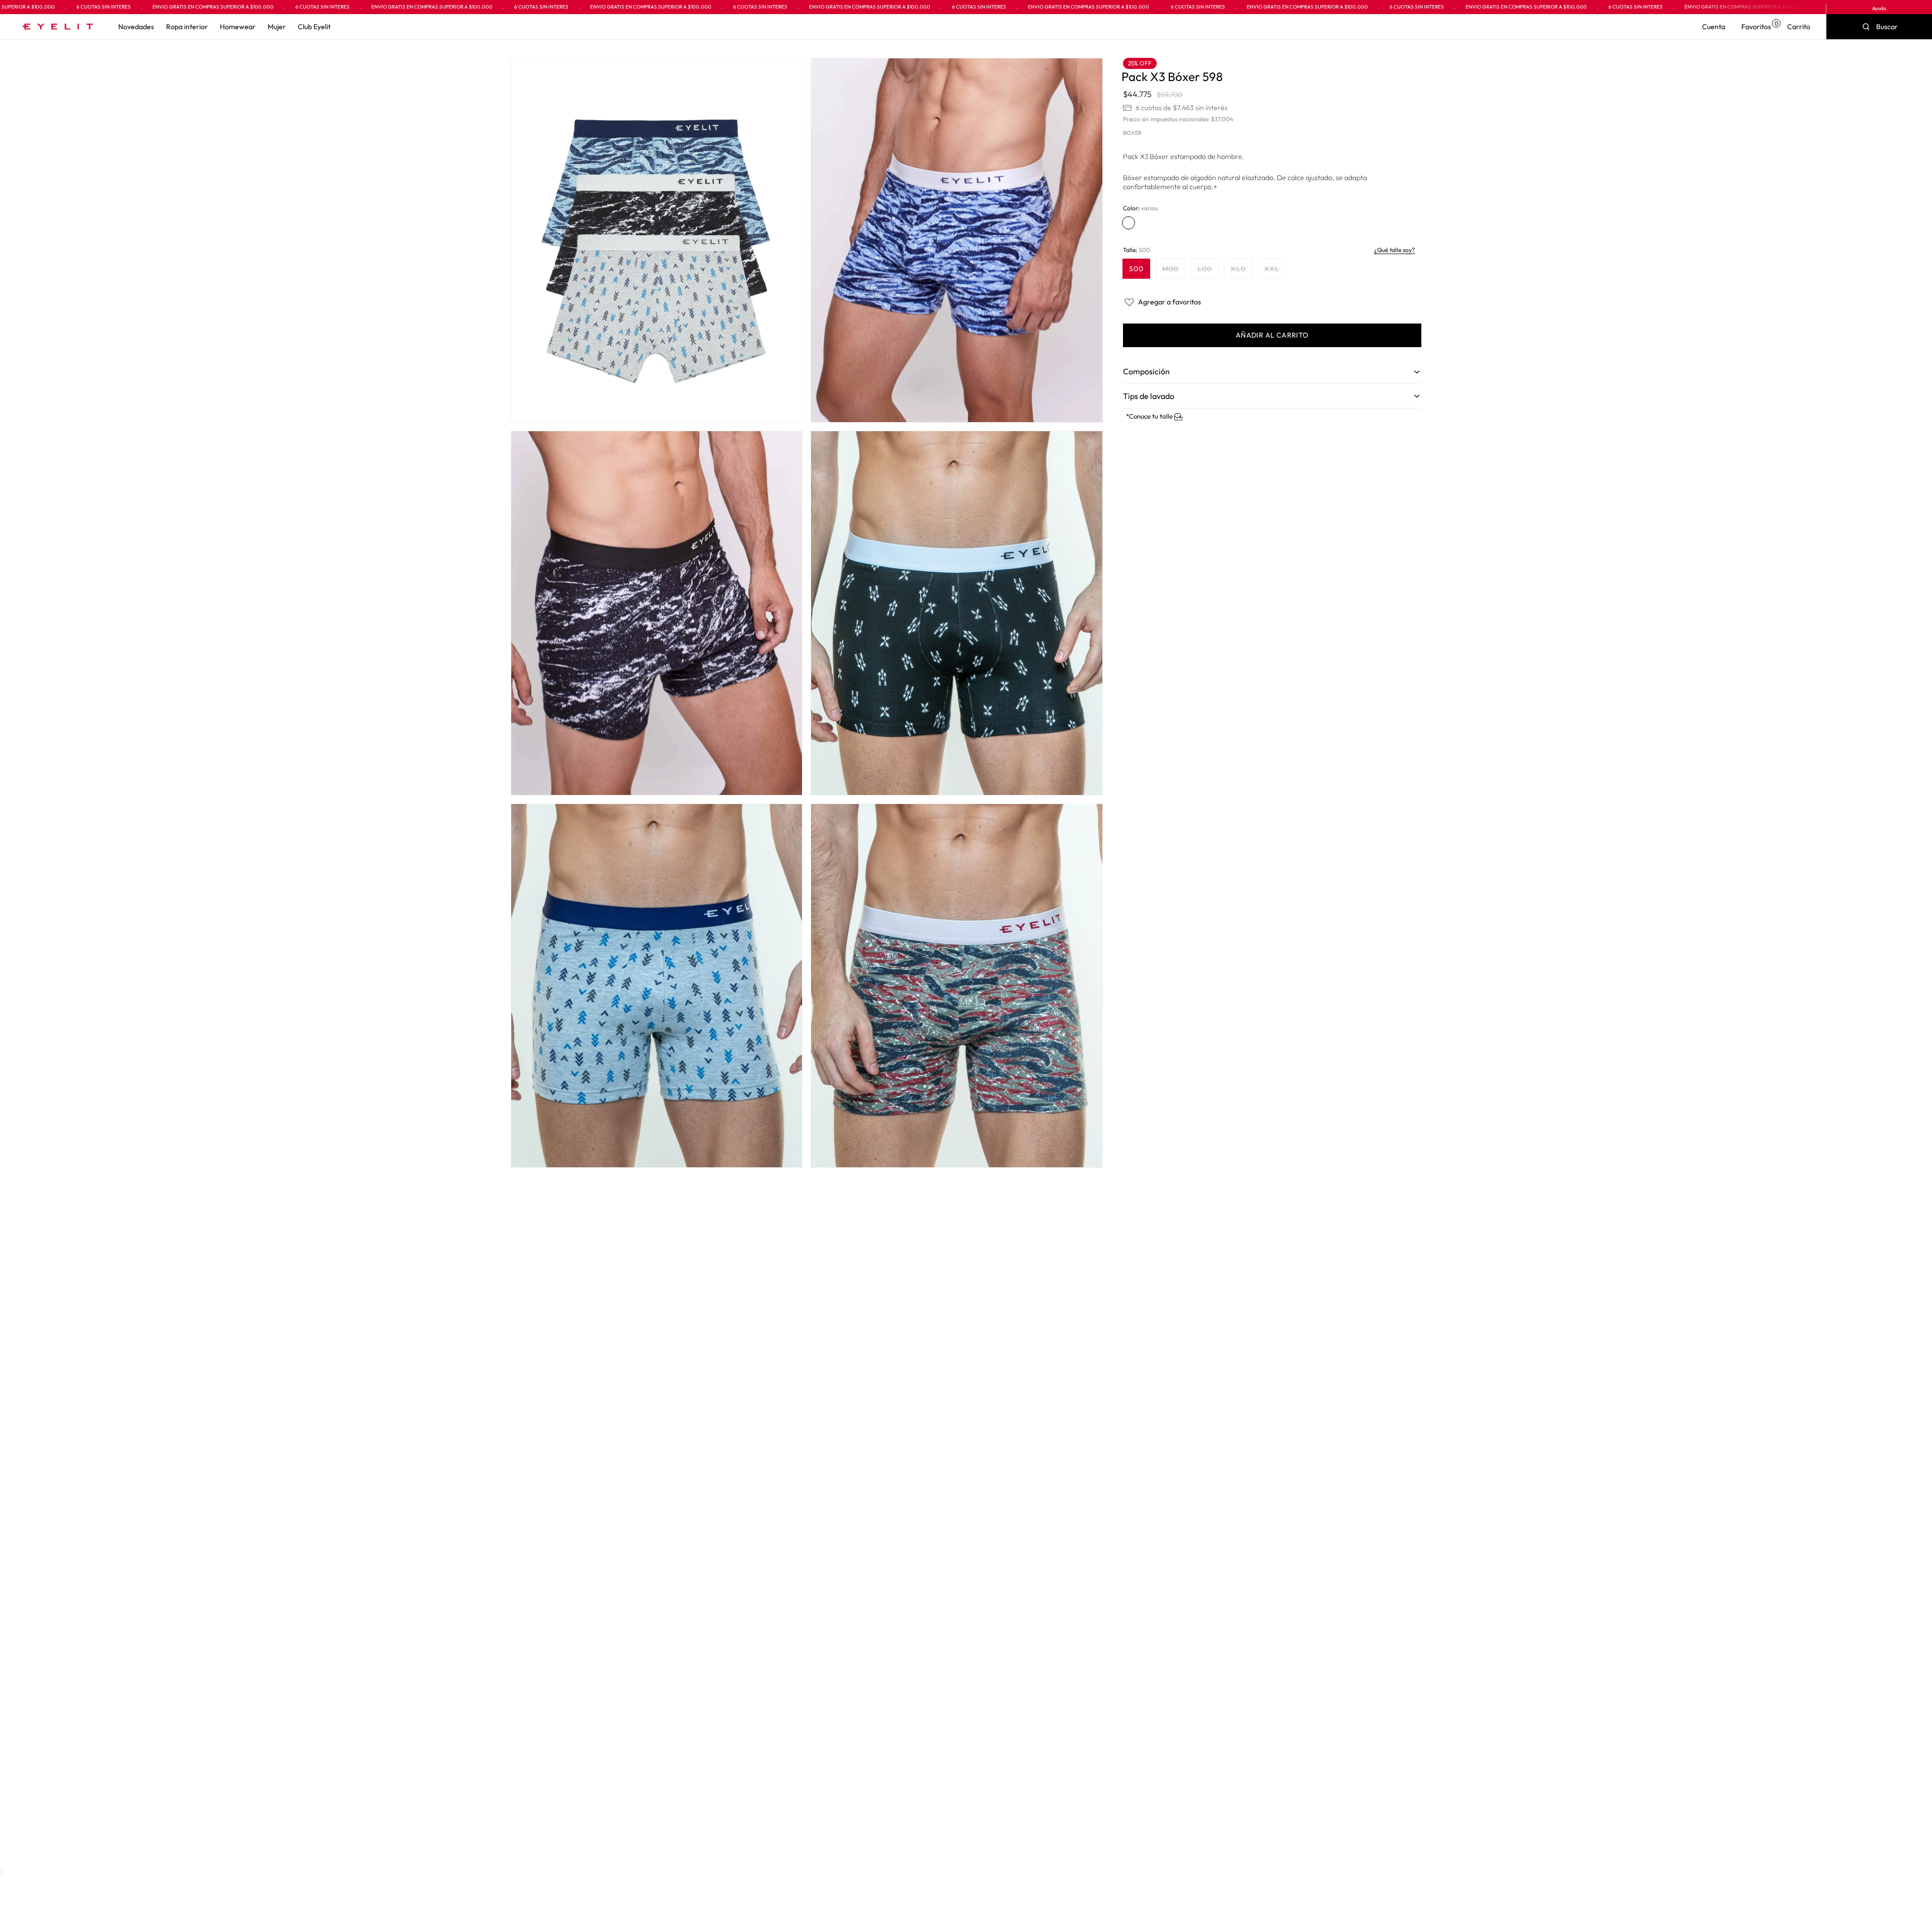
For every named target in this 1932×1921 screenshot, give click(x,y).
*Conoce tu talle (1150, 416)
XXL (1275, 271)
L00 (1208, 271)
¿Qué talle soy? (1394, 250)
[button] (136, 27)
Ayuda (1879, 8)
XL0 (1241, 271)
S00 (1136, 269)
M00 (1174, 271)
